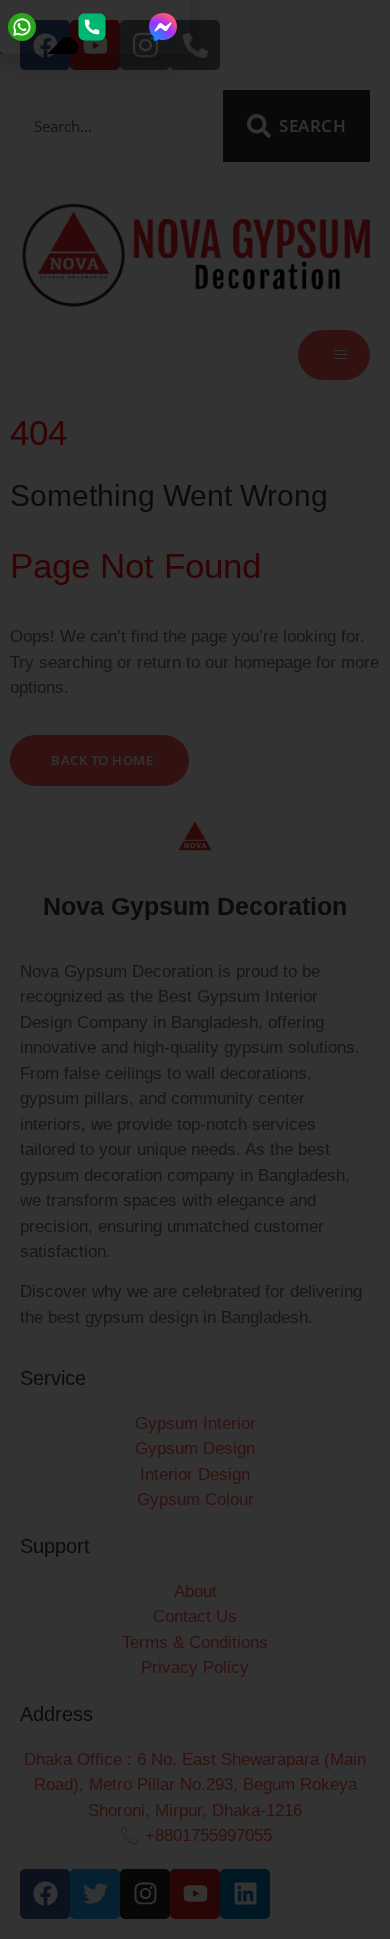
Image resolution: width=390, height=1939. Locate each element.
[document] (195, 969)
